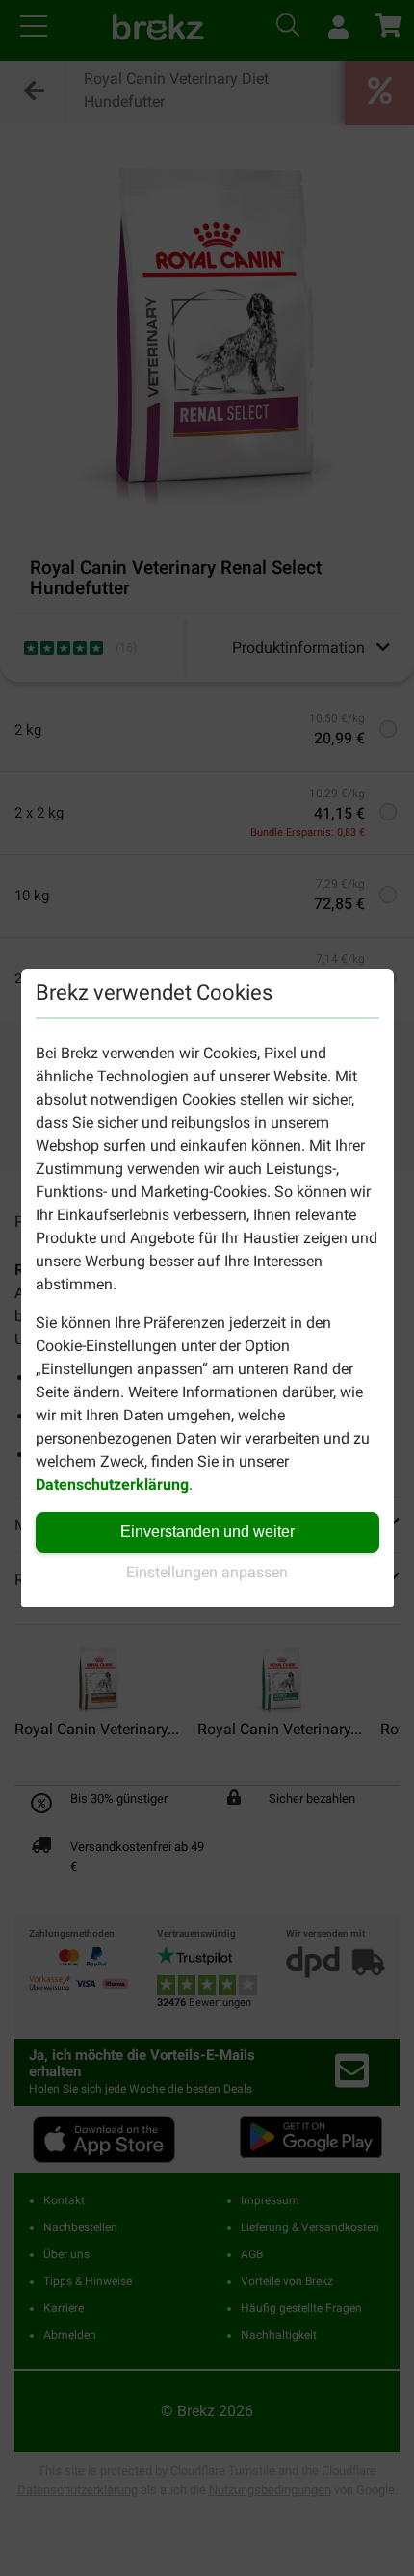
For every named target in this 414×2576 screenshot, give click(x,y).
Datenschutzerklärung (112, 1484)
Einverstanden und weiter (207, 1532)
